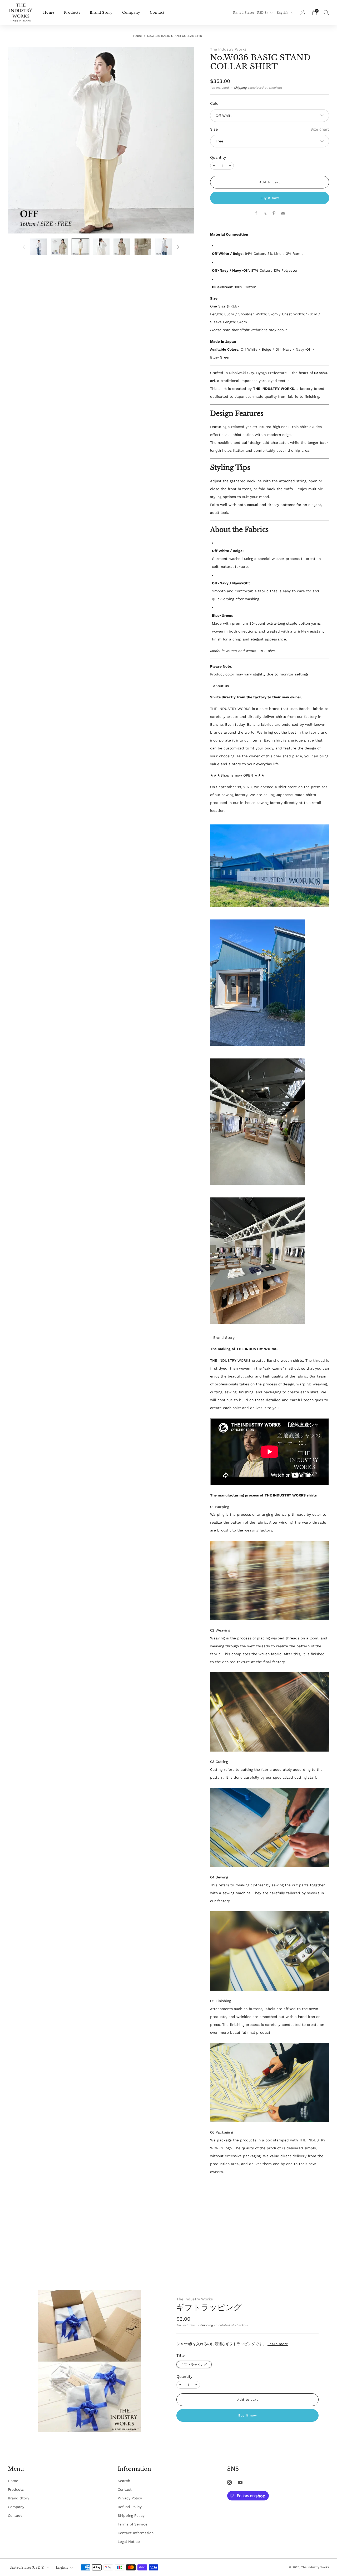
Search (124, 2481)
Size (214, 129)
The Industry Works (228, 49)
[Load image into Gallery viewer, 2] (60, 247)
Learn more (278, 2344)
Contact (157, 13)
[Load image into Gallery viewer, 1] (39, 247)
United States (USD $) (251, 13)
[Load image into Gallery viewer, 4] (101, 247)
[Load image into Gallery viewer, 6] (143, 247)
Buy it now (270, 198)
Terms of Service (133, 2524)
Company (131, 13)
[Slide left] (24, 247)
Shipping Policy (131, 2515)
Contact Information (136, 2533)
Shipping (240, 88)
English (283, 13)
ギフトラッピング (209, 2307)
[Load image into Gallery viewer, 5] (122, 247)
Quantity (218, 157)
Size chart (320, 129)
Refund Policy (130, 2507)
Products (72, 13)
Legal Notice (129, 2542)
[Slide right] (178, 247)
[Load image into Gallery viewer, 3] (80, 247)
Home (49, 13)
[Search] (326, 12)
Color (215, 103)
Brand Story (101, 13)
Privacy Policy (130, 2498)
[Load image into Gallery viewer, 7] (164, 247)
